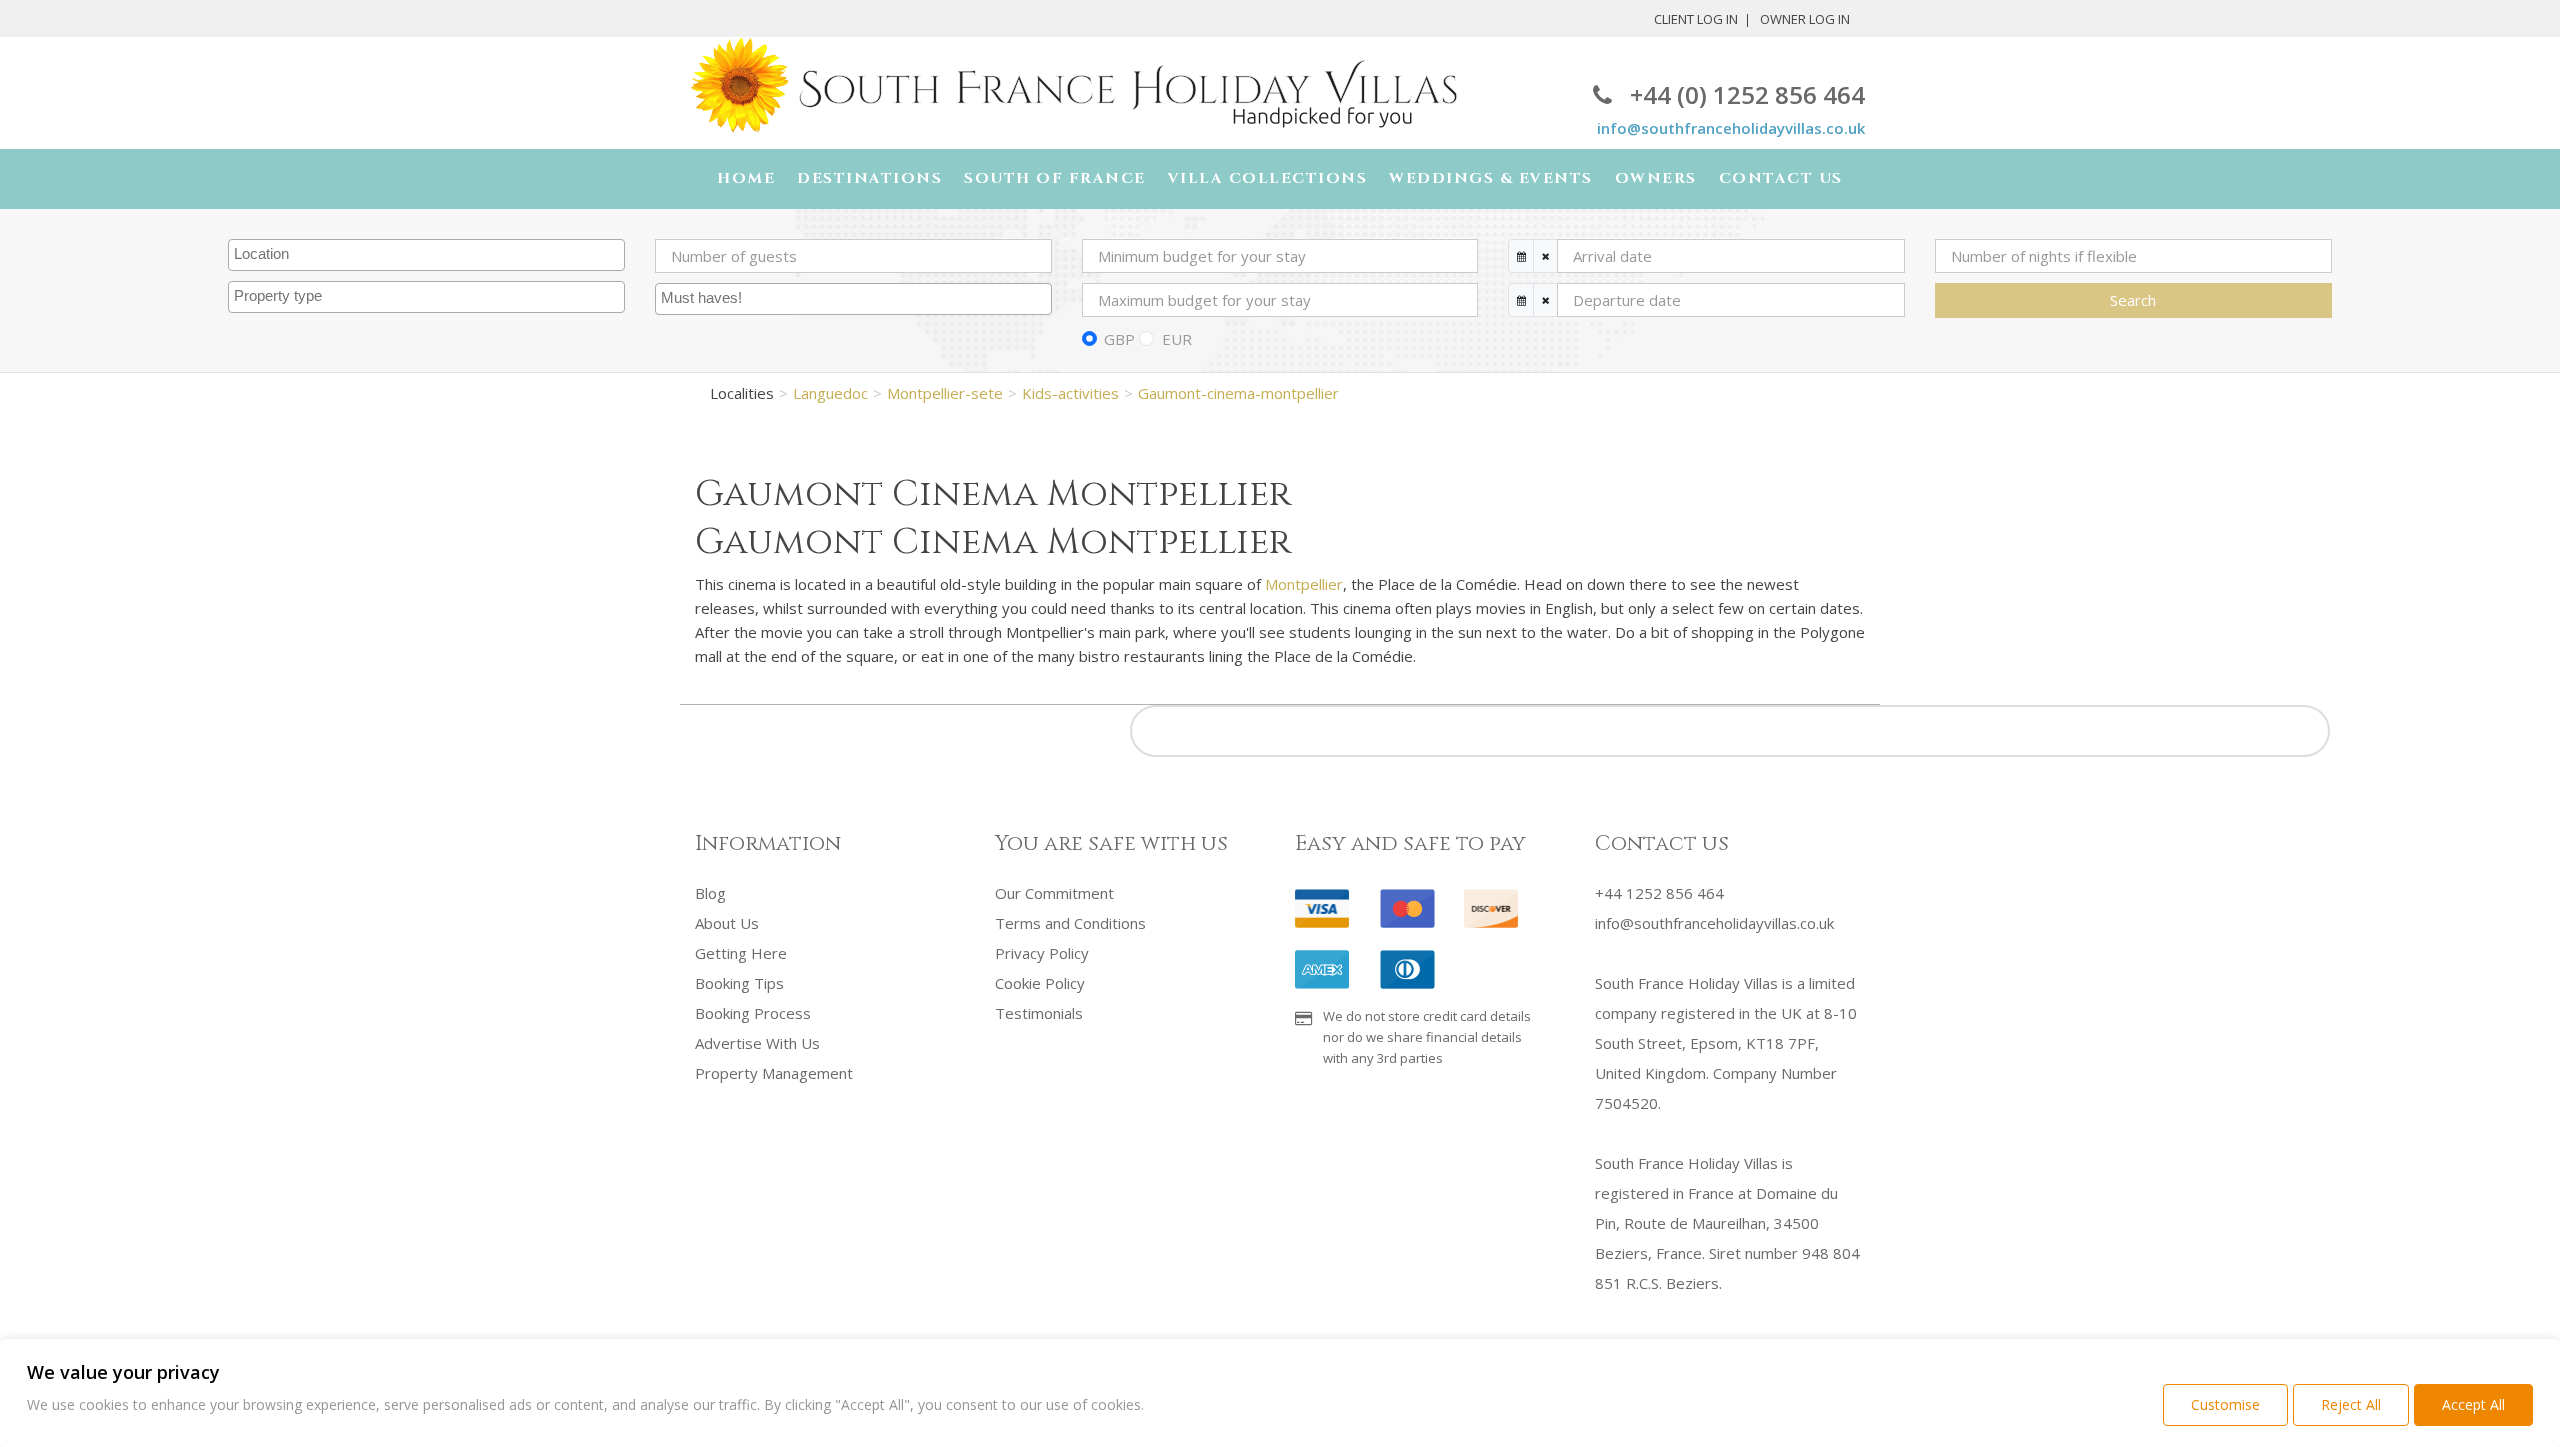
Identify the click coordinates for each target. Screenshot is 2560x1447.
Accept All (2473, 1404)
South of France (1055, 178)
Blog (710, 893)
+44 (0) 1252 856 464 (1747, 94)
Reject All (2351, 1404)
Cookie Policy (1040, 983)
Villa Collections (1268, 178)
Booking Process (753, 1013)
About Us (727, 923)
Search (2133, 300)
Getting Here (741, 953)
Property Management (774, 1073)
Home (746, 178)
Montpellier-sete (945, 393)
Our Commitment (1054, 893)
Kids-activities (1070, 393)
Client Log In (1696, 19)
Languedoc (830, 393)
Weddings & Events (1491, 178)
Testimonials (1039, 1013)
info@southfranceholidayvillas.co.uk (1731, 128)
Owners (1656, 178)
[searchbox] (429, 255)
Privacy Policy (1042, 953)
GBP (1119, 339)
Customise (2225, 1404)
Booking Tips (739, 983)
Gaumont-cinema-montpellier (1238, 393)
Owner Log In (1805, 19)
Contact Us (1781, 178)
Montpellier (1304, 584)
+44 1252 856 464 (1659, 893)
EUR (1177, 339)
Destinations (869, 178)
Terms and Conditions (1070, 923)
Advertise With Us (757, 1043)
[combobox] (426, 255)
